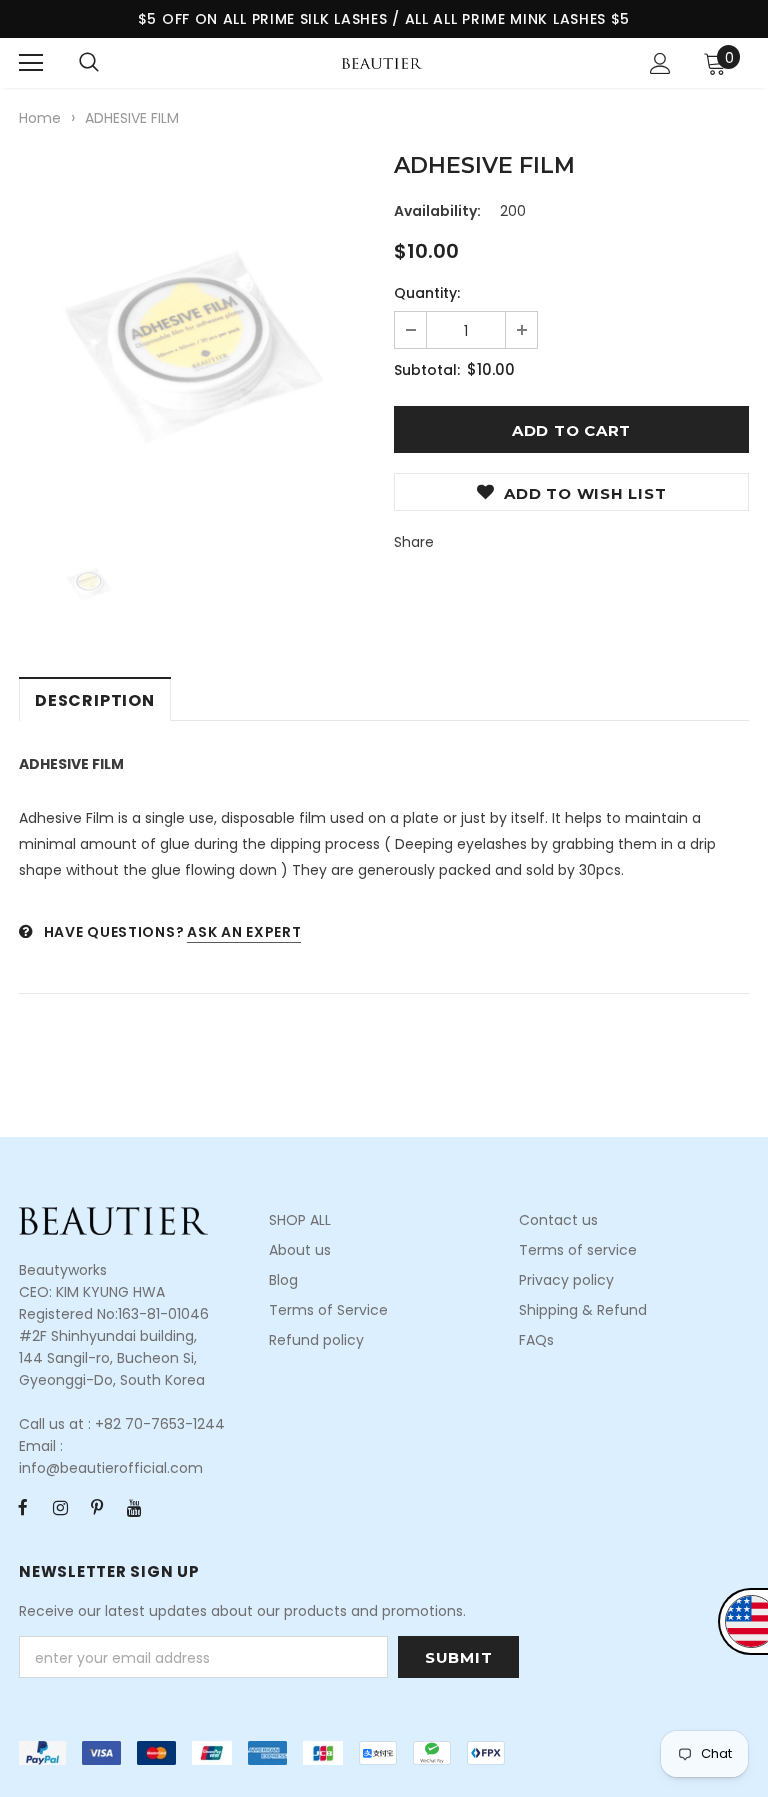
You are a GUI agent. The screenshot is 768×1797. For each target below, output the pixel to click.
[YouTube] (134, 1507)
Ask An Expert (244, 932)
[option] (196, 334)
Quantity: (427, 293)
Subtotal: (427, 370)
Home (40, 118)
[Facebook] (23, 1507)
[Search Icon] (89, 63)
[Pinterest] (97, 1507)
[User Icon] (660, 63)
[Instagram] (60, 1507)
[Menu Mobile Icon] (31, 63)
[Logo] (382, 62)
